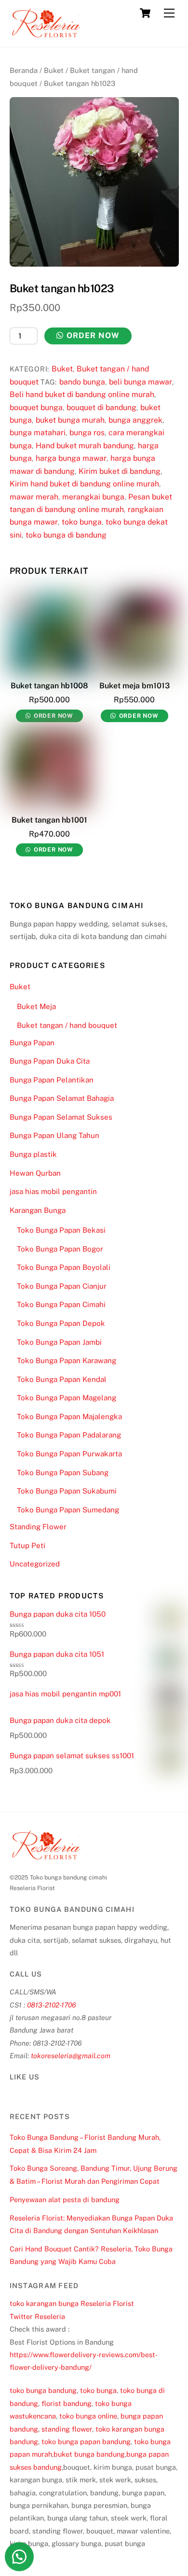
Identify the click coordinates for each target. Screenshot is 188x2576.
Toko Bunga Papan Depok (61, 1323)
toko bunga (82, 522)
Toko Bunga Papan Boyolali (64, 1267)
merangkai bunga (93, 497)
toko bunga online (88, 2416)
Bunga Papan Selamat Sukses (61, 1117)
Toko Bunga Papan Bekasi (61, 1230)
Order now (93, 335)
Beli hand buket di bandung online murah (82, 394)
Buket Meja (36, 1006)
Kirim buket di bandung (120, 471)
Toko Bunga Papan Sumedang (68, 1510)
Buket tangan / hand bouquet (67, 1025)
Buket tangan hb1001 (49, 820)
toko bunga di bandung (66, 535)
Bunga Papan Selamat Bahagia (62, 1098)
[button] (19, 2557)
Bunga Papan (32, 1043)
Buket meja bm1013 (134, 686)
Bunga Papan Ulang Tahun (54, 1135)
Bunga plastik (33, 1154)
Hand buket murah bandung (85, 446)
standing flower (67, 2429)
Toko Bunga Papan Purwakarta (69, 1454)
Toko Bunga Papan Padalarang (69, 1435)
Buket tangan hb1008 (49, 686)
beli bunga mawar (141, 382)
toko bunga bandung (43, 2390)
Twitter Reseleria (37, 2316)
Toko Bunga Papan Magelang (67, 1398)
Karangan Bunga (38, 1210)
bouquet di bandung (101, 407)
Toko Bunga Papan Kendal (62, 1379)
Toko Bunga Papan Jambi (59, 1342)
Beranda (24, 70)
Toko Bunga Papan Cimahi (61, 1304)
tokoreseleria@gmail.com (71, 2056)
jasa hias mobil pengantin (53, 1191)
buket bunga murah (70, 420)
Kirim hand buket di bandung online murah (84, 484)
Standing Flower (38, 1527)
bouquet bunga (36, 407)
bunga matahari (38, 433)
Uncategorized (35, 1564)
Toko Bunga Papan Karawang (67, 1360)
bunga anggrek (135, 420)
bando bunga (82, 382)
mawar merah (34, 497)
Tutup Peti (27, 1545)
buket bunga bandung (89, 2454)
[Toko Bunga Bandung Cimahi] (46, 35)
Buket (54, 70)
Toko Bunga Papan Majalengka (69, 1416)
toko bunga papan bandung (86, 2441)
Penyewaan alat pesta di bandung (65, 2199)
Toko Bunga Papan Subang (63, 1473)
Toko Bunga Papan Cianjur (62, 1286)
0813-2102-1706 (52, 2005)
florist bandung (67, 2403)
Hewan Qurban (35, 1173)
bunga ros (87, 433)
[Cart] (145, 13)
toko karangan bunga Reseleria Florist (72, 2303)
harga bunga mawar (71, 458)
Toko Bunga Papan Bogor (60, 1249)
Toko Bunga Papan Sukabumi (67, 1491)
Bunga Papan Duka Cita (50, 1061)
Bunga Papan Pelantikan (52, 1080)
